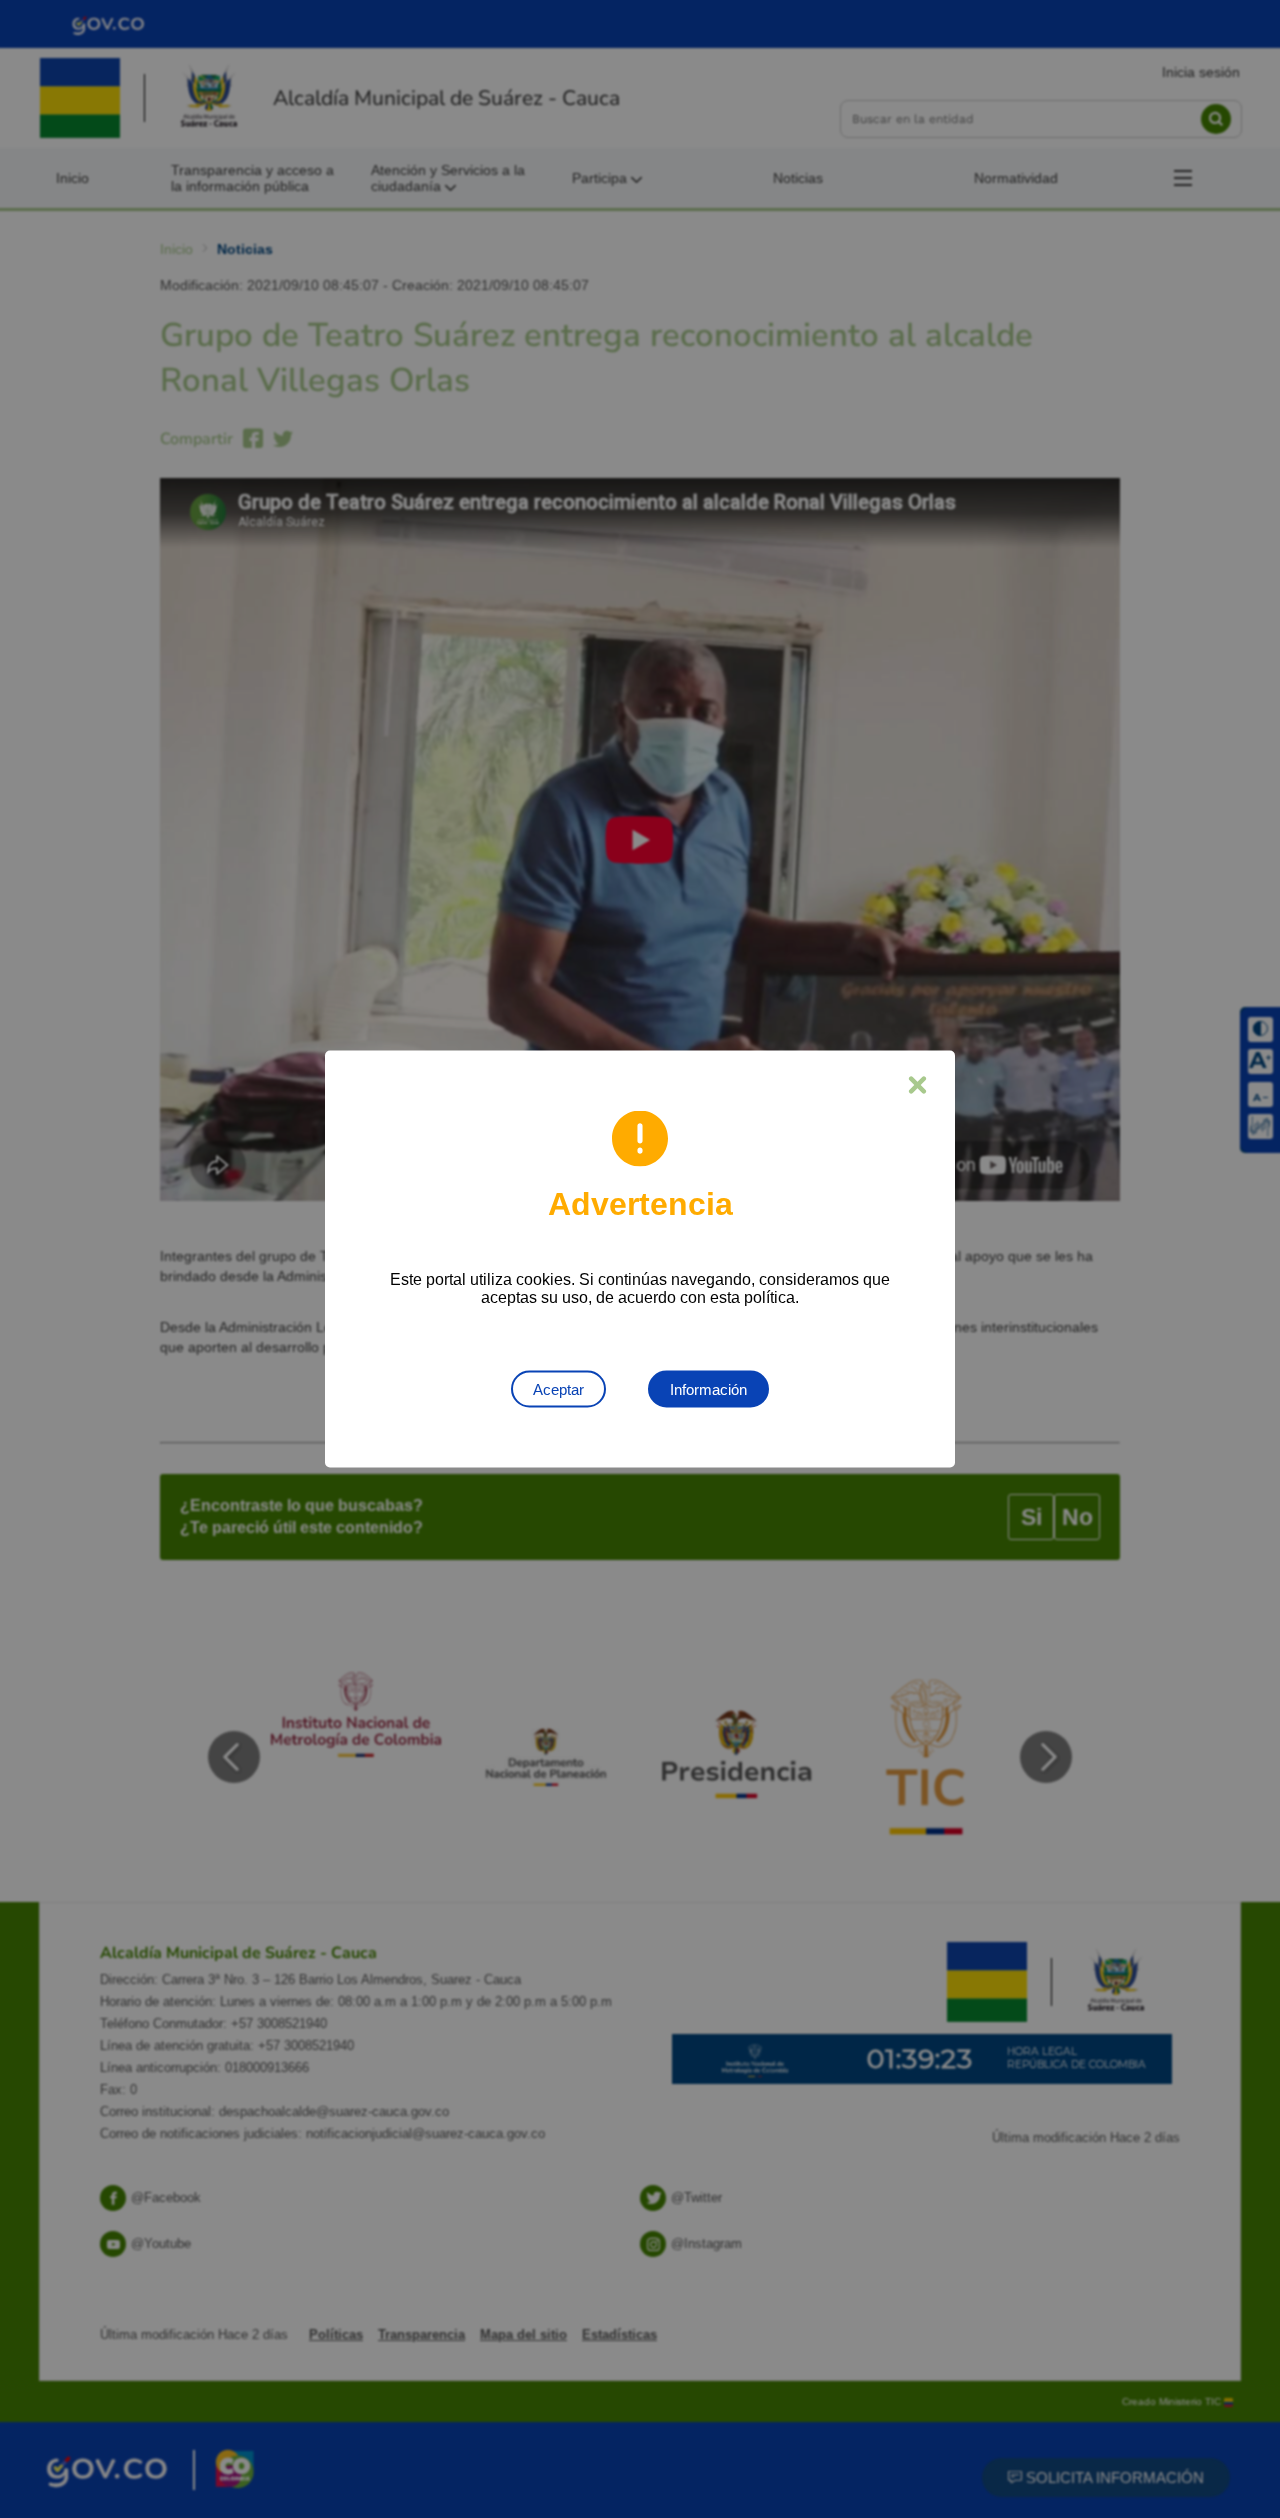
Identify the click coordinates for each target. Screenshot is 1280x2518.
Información (708, 1389)
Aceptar (558, 1389)
